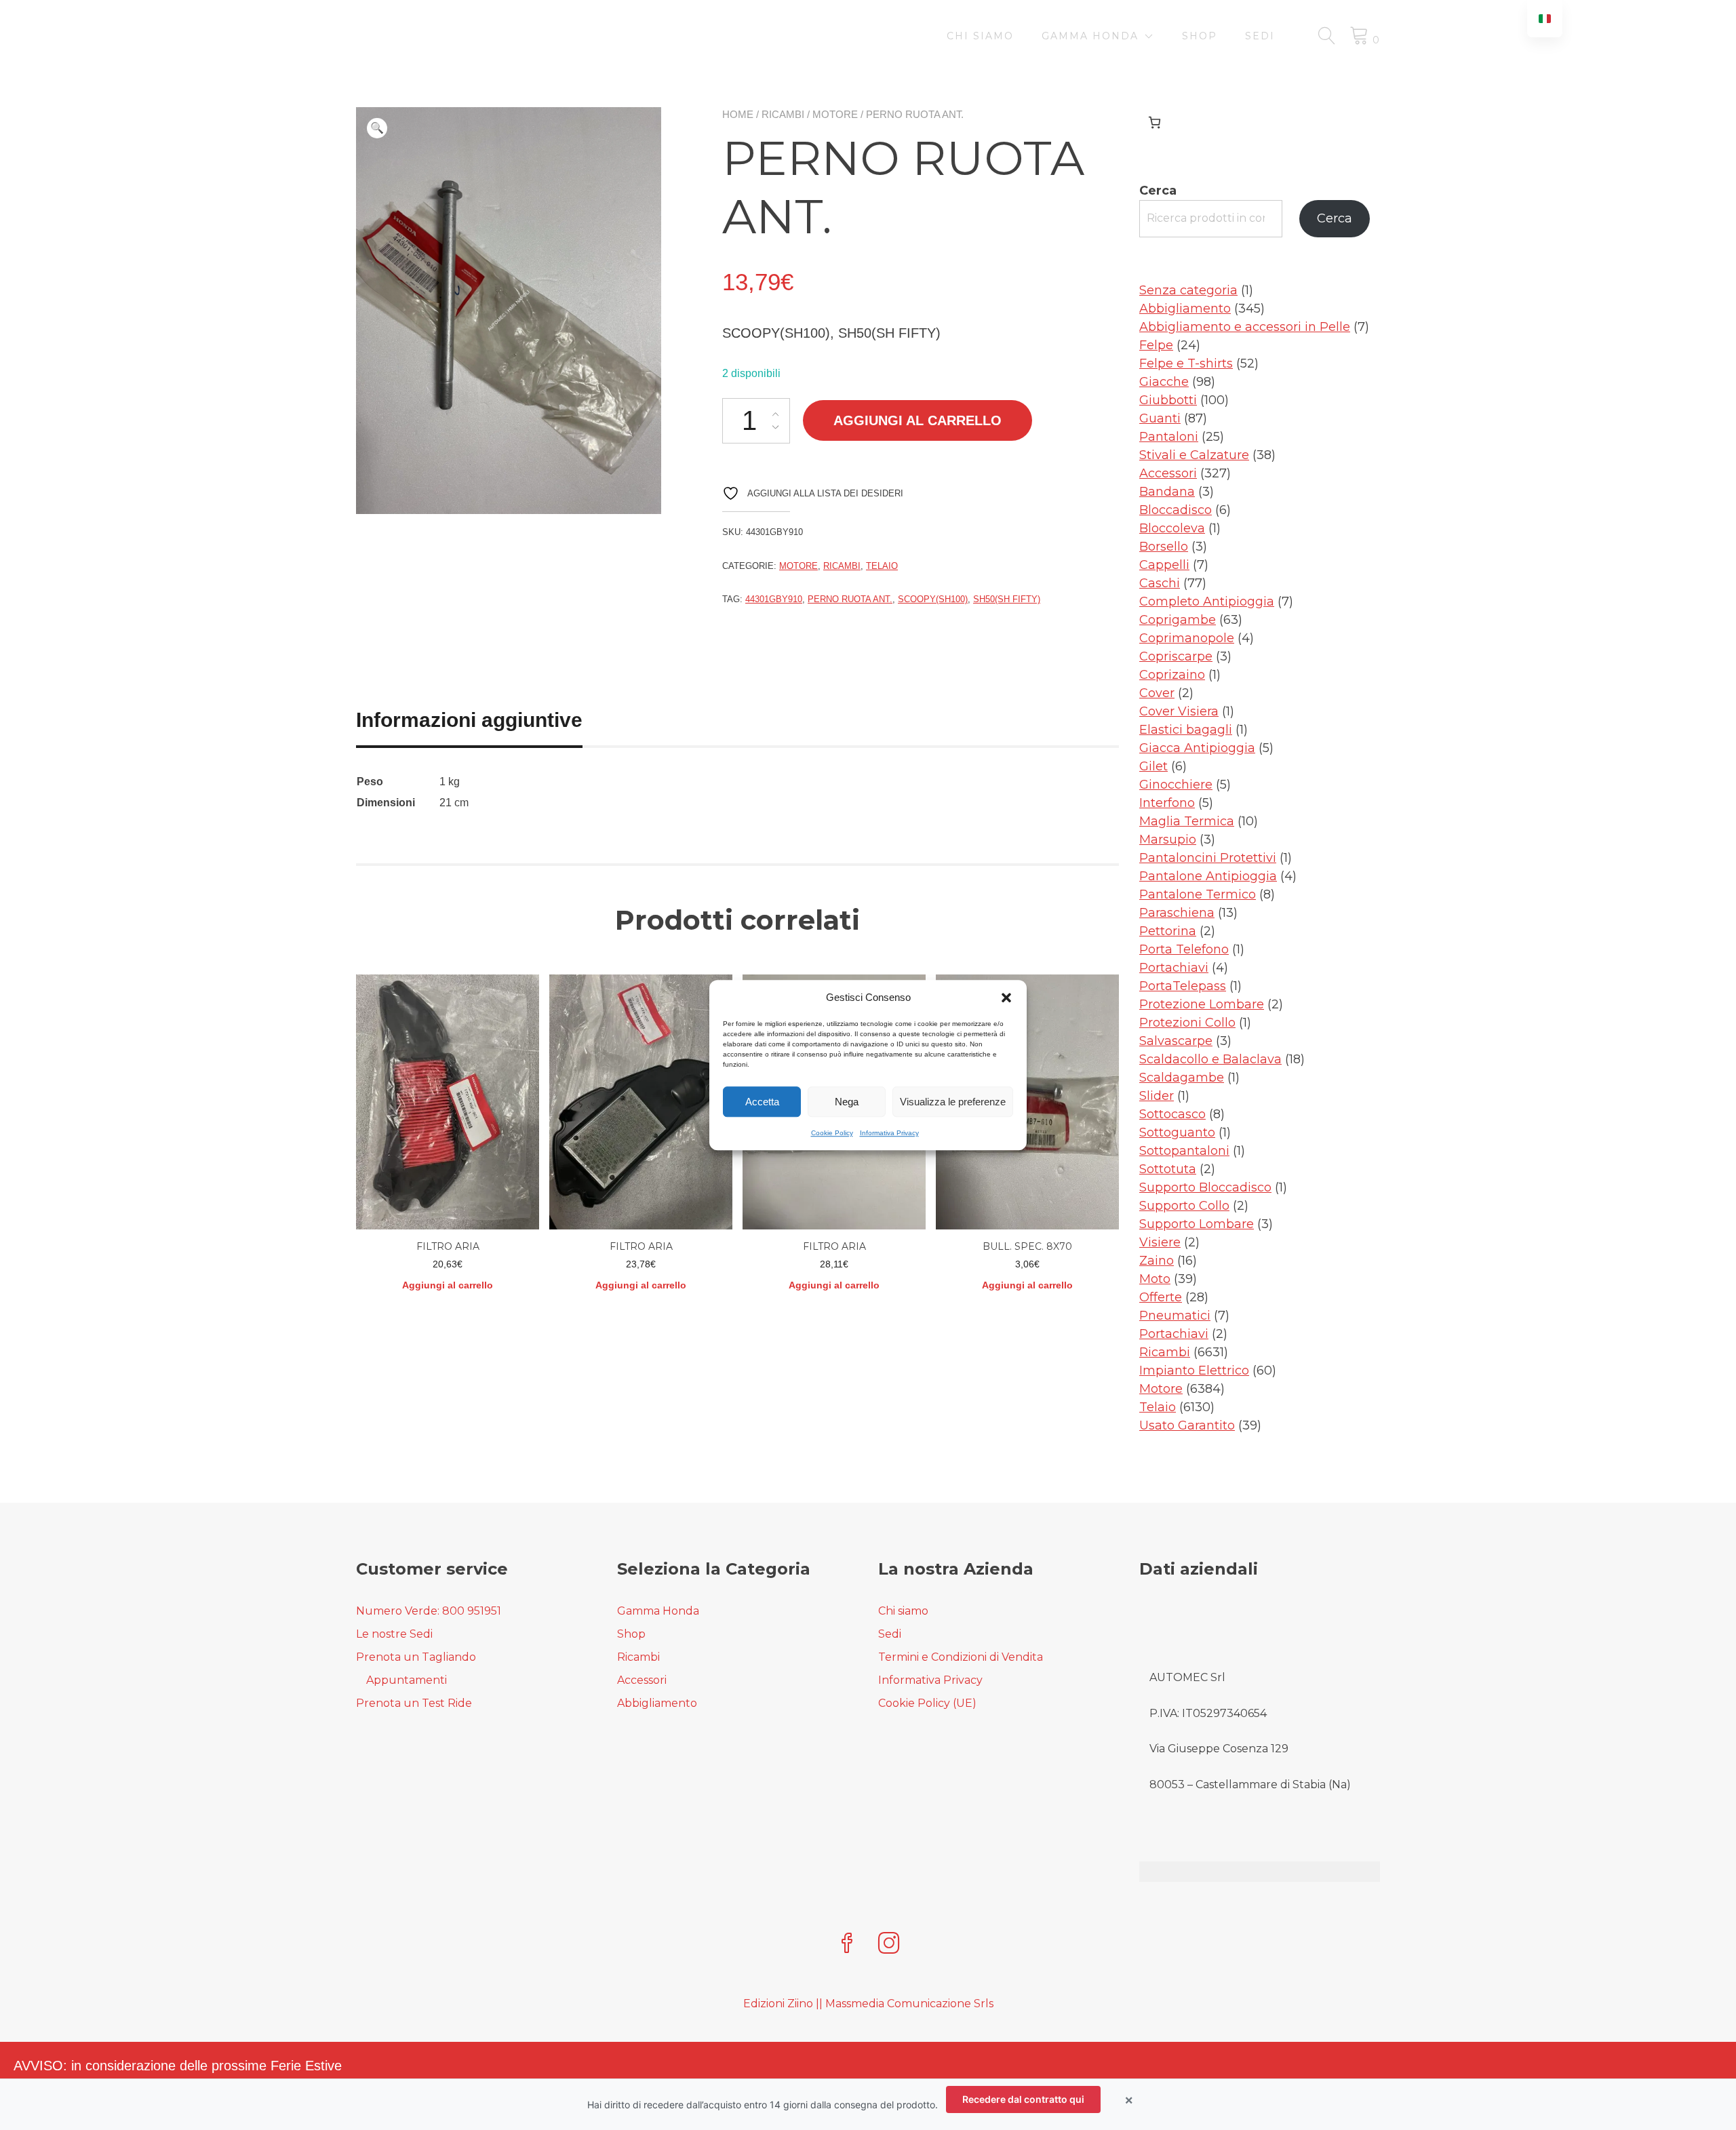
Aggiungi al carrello (918, 420)
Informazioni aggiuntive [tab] (469, 720)
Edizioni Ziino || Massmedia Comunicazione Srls (868, 2004)
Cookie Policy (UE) (927, 1703)
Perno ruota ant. (850, 599)
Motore (835, 114)
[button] (1006, 998)
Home (738, 114)
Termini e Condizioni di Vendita (961, 1657)
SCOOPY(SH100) (933, 599)
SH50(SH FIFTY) (1007, 599)
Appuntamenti (407, 1680)
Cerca (1158, 191)
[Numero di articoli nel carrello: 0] (1155, 122)
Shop (1200, 36)
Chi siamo (980, 36)
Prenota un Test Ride (414, 1703)
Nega (847, 1102)
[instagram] (889, 1945)
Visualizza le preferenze (953, 1102)
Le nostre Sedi (394, 1634)
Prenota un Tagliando (416, 1657)
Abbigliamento (657, 1703)
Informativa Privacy (889, 1133)
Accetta (762, 1102)
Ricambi (783, 114)
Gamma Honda (1090, 36)
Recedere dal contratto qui (1023, 2099)
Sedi (1260, 36)
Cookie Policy (832, 1133)
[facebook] (847, 1945)
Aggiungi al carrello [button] (448, 1285)
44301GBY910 (774, 599)
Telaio (882, 566)
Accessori (642, 1680)
